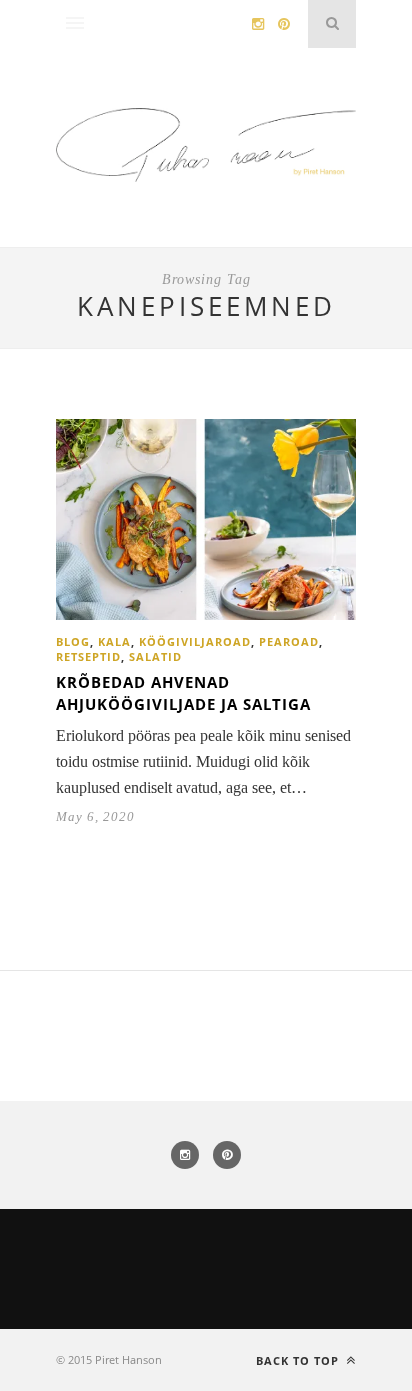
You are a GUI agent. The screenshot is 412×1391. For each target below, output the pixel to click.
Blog (73, 641)
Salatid (155, 656)
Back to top (299, 1360)
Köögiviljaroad (195, 641)
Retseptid (88, 656)
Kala (114, 641)
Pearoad (289, 641)
